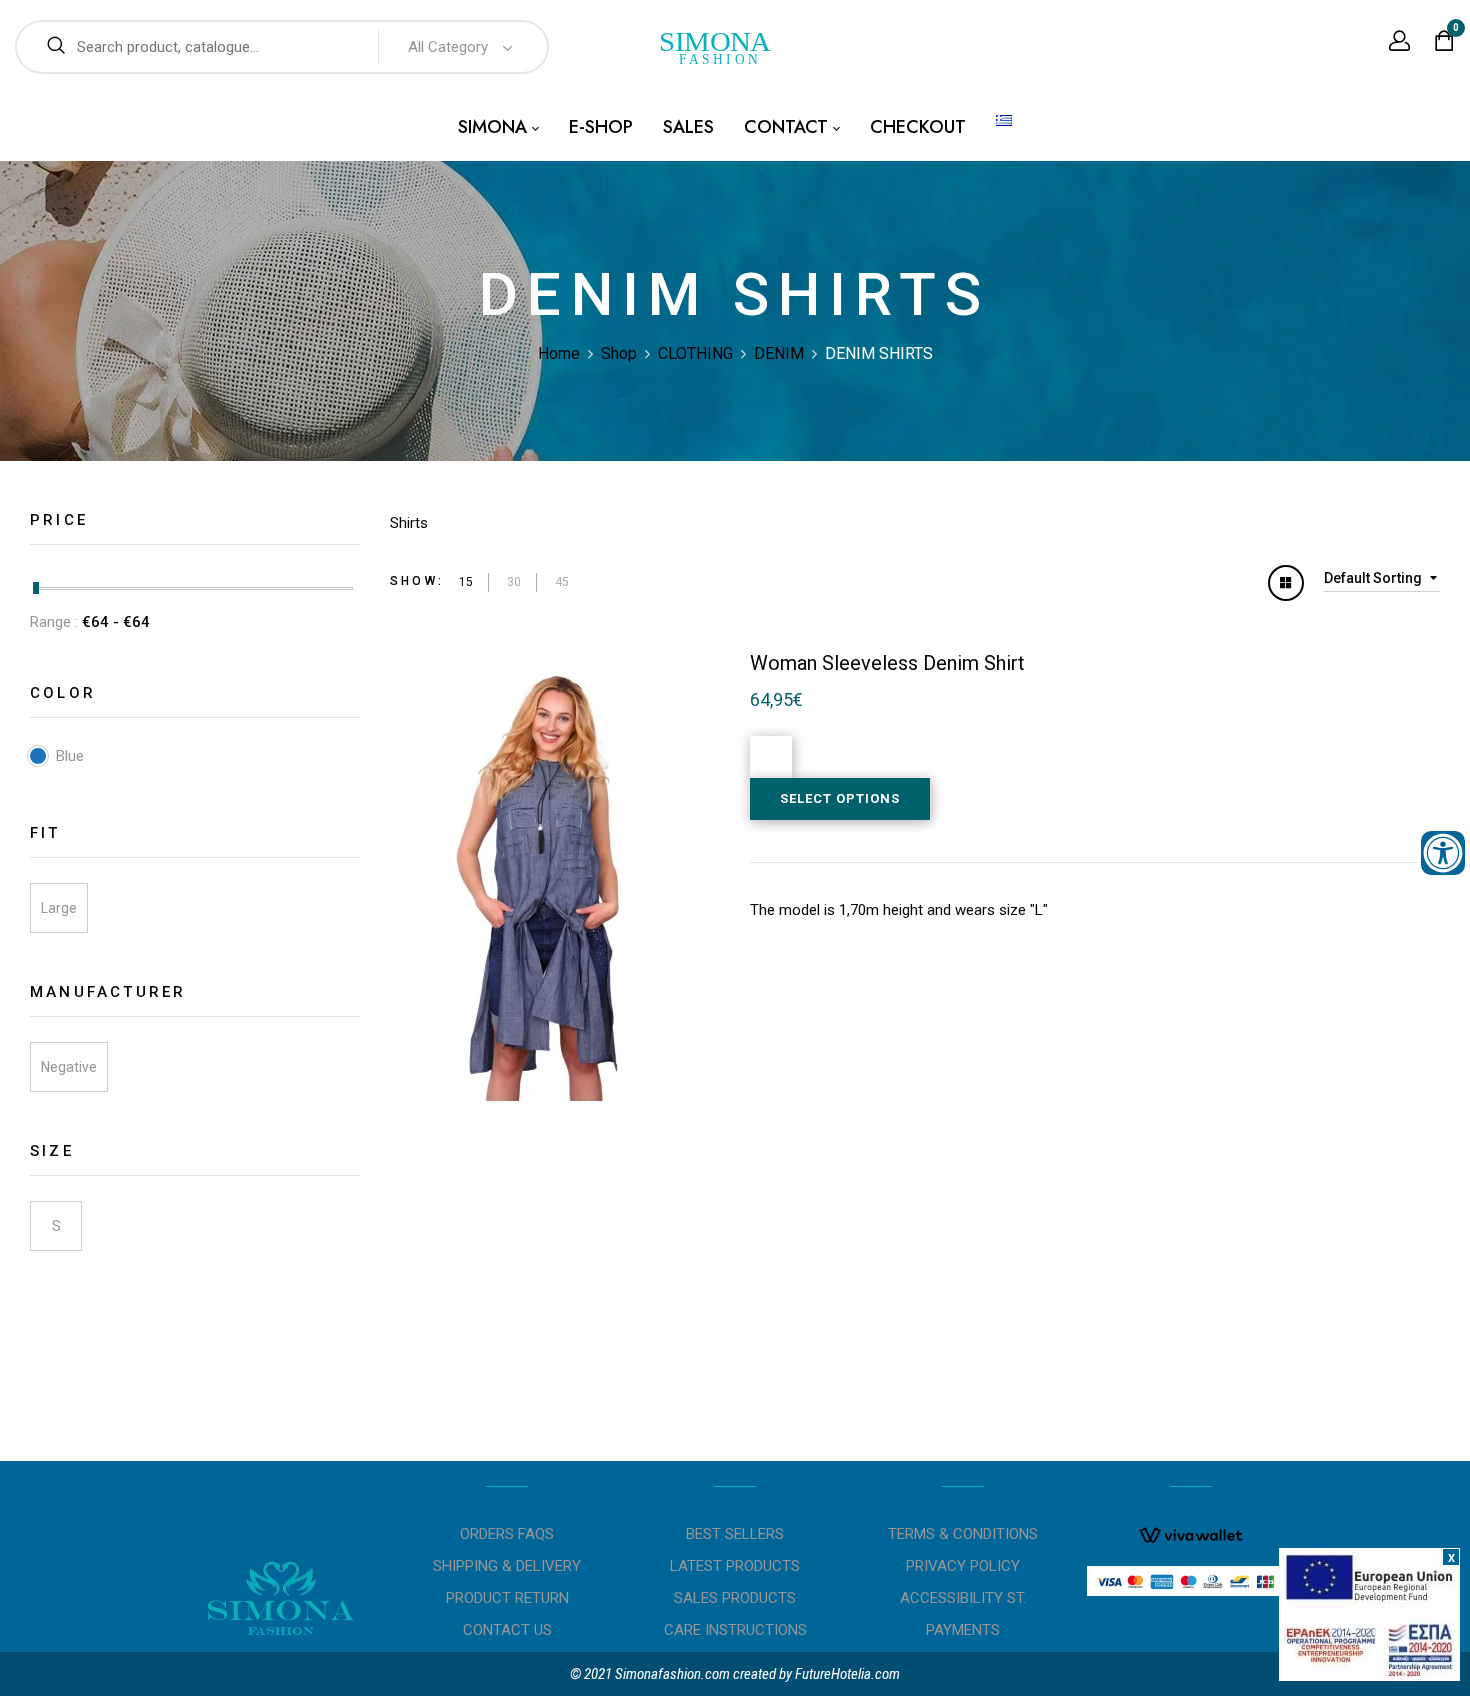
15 (466, 582)
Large (59, 908)
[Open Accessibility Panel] (1443, 853)
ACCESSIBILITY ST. (963, 1598)
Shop (619, 353)
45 (562, 582)
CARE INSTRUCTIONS (735, 1630)
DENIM (779, 353)
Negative (69, 1067)
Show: (417, 581)
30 (514, 582)
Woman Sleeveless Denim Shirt (887, 663)
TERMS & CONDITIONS (963, 1534)
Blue (70, 756)
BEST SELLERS (735, 1534)
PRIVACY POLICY (963, 1566)
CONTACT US (507, 1630)
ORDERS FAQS (507, 1534)
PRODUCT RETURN (507, 1598)
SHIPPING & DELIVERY (507, 1566)
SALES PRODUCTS (735, 1598)
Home (559, 353)
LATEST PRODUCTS (735, 1566)
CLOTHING (695, 353)
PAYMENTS (963, 1630)
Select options (840, 798)
